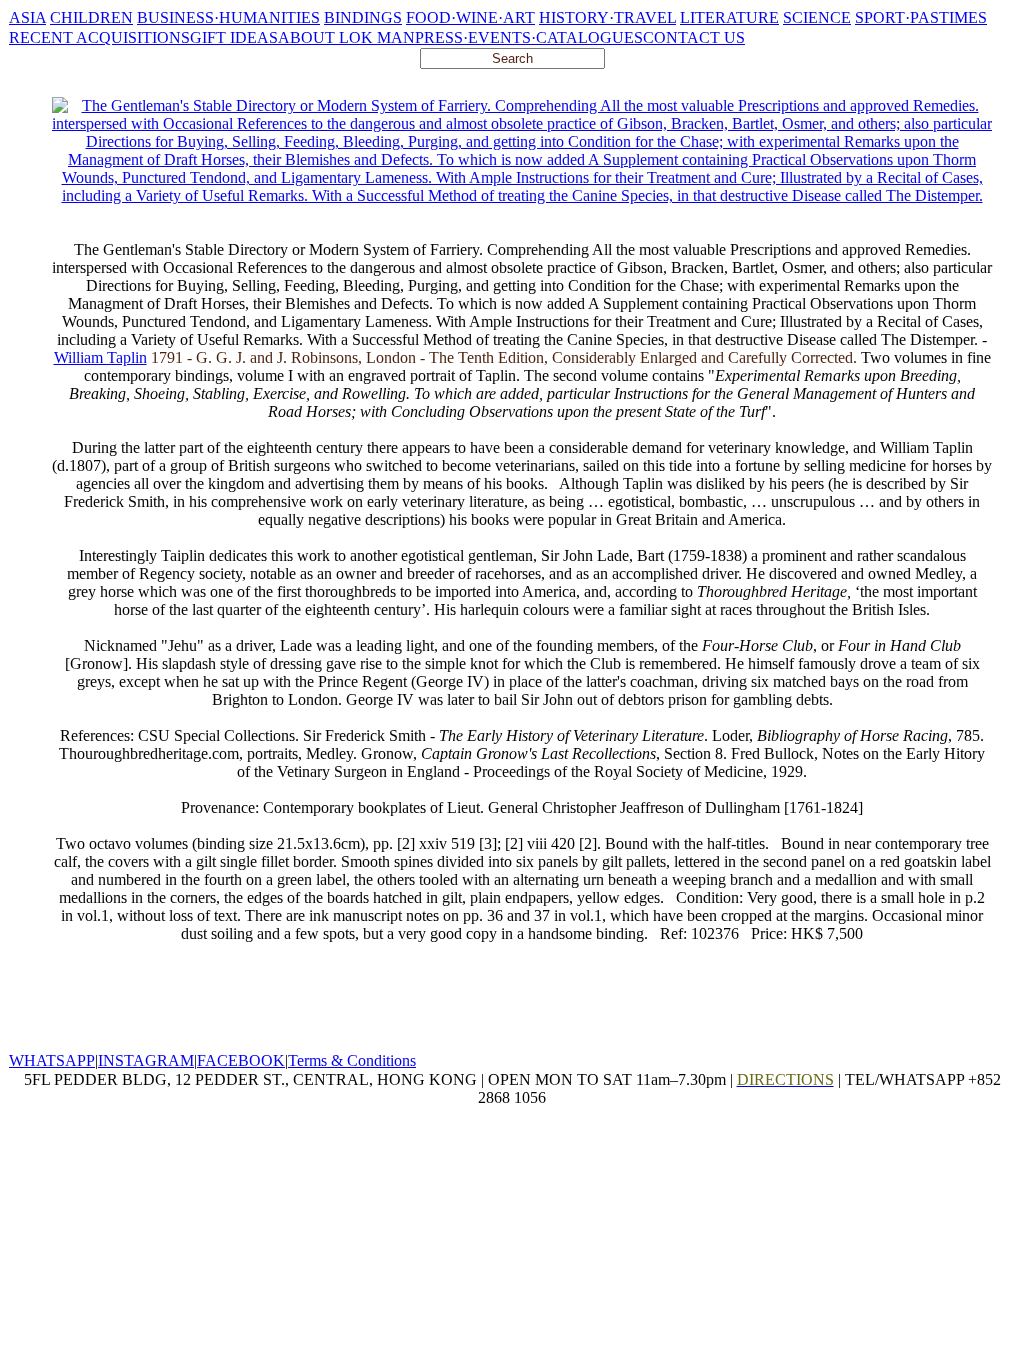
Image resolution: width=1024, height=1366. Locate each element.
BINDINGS (363, 17)
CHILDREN (91, 17)
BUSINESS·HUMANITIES (228, 17)
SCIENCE (817, 17)
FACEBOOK (241, 1060)
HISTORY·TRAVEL (607, 17)
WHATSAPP (52, 1060)
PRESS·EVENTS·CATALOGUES (529, 37)
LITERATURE (729, 17)
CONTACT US (694, 37)
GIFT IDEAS (234, 37)
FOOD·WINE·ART (470, 17)
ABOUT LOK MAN (346, 37)
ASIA (27, 17)
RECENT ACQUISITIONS (99, 37)
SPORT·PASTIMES (921, 17)
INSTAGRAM (146, 1060)
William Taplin (100, 357)
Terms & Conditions (352, 1060)
